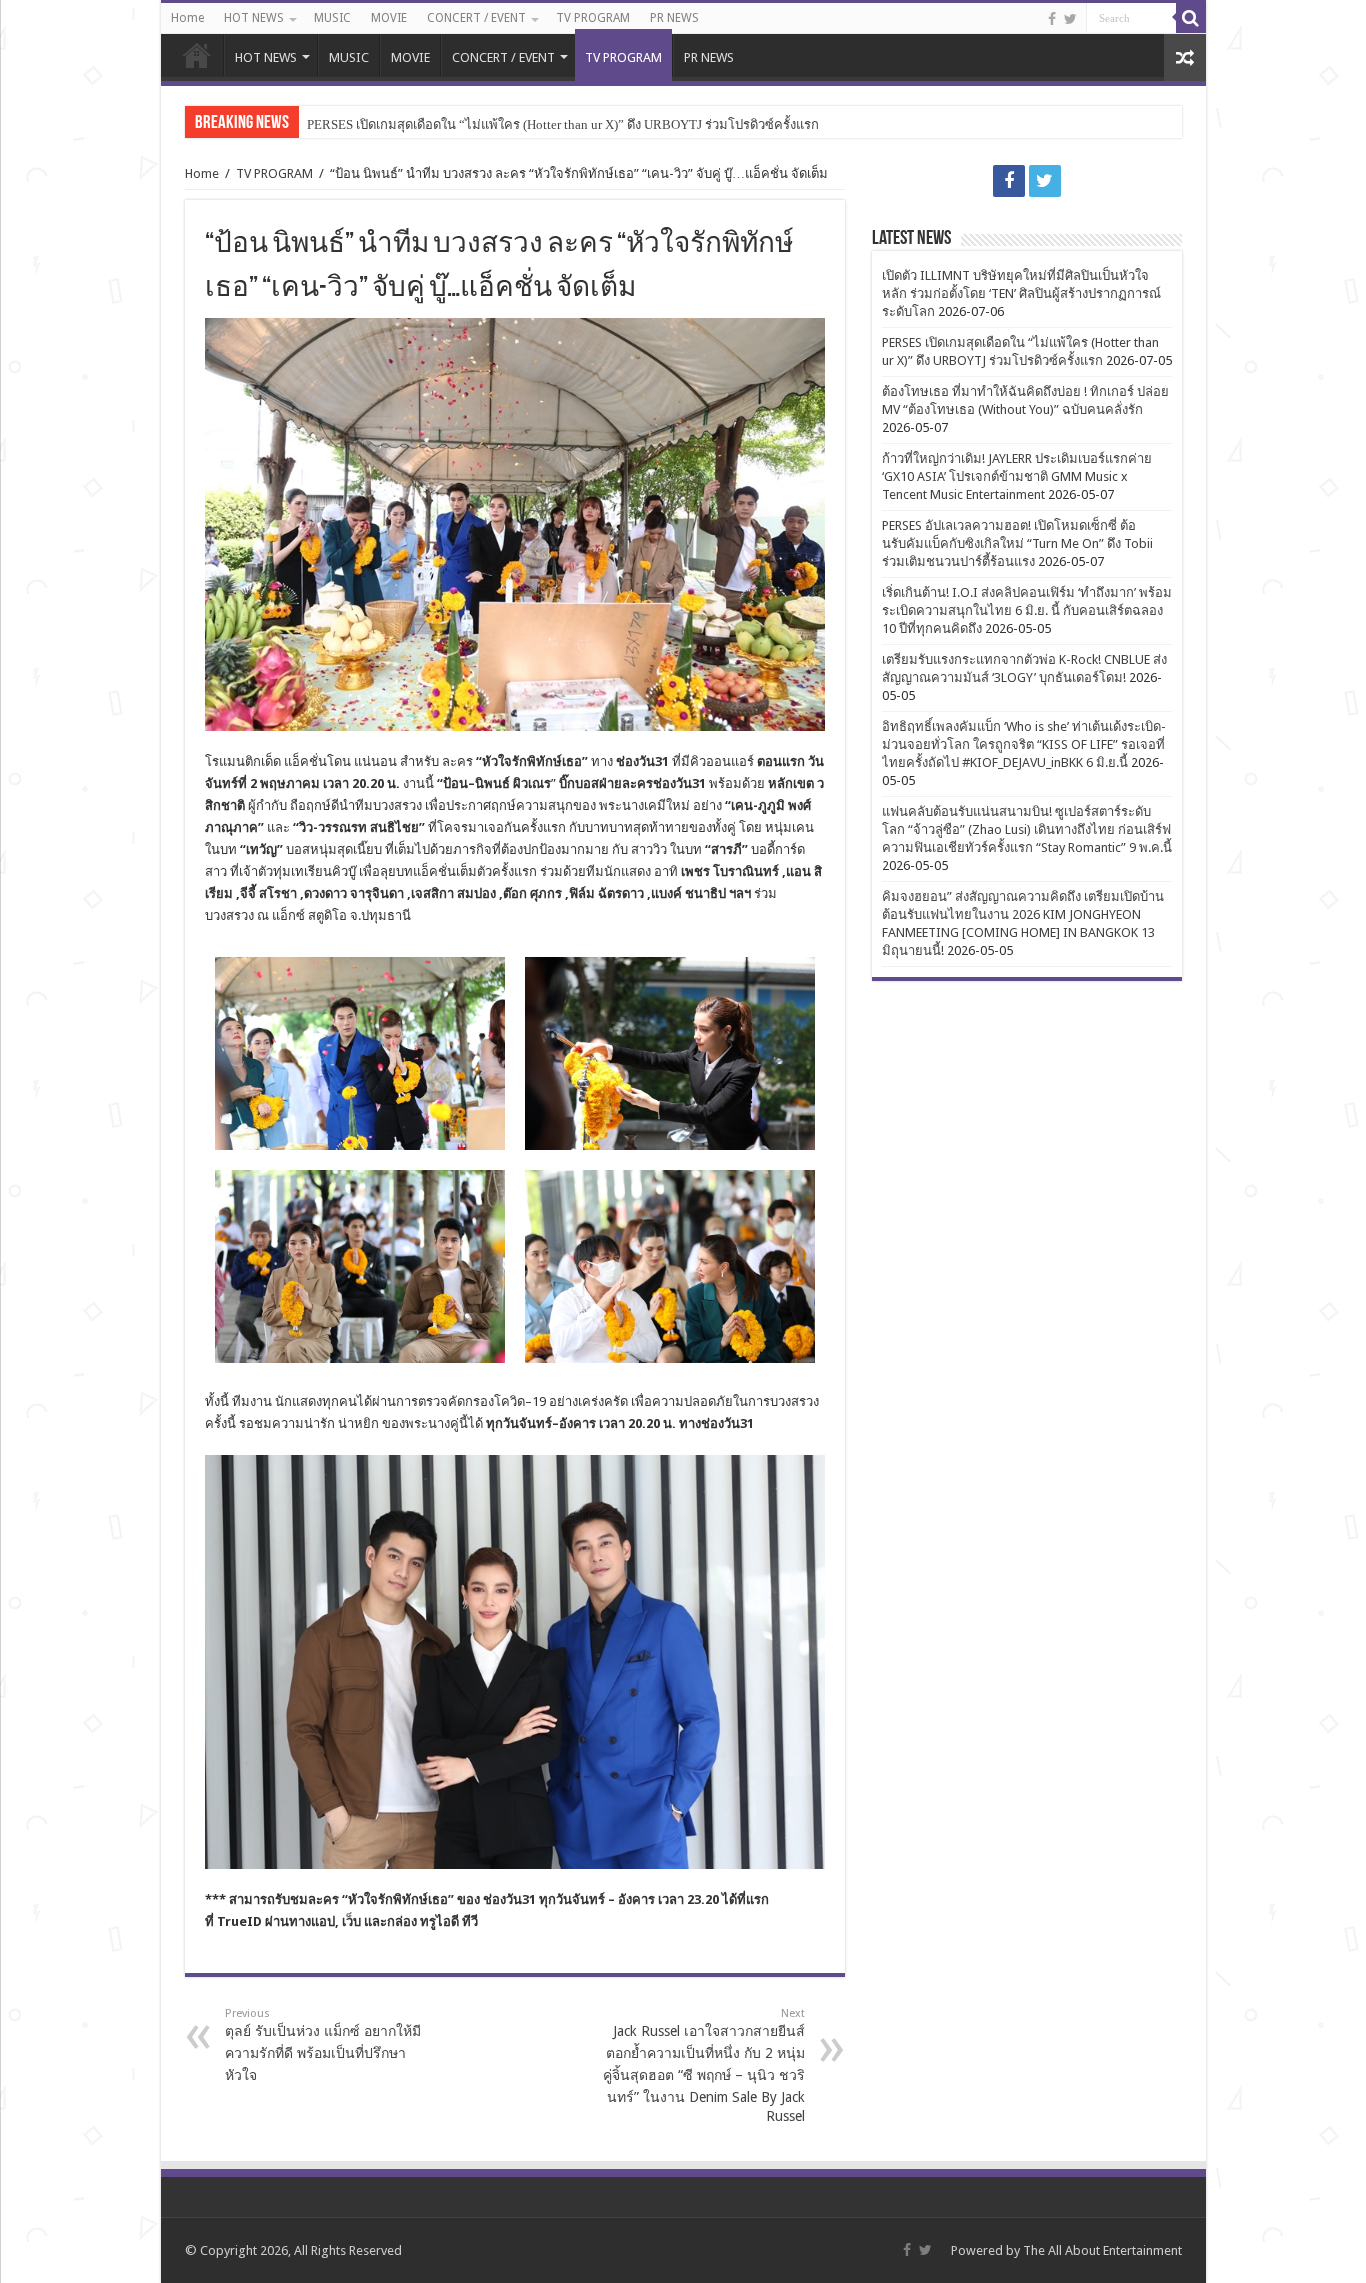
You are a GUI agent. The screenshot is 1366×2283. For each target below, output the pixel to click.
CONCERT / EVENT (476, 18)
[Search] (1191, 18)
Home (187, 18)
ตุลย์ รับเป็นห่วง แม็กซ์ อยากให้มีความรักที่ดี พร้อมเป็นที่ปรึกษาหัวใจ (323, 2045)
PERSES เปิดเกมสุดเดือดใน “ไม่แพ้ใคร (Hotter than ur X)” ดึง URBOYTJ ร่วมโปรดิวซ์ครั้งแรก (563, 124)
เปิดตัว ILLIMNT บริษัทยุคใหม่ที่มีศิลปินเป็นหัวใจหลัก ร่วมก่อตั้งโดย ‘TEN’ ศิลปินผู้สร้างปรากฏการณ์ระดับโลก (1021, 293)
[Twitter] (1070, 19)
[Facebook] (1052, 19)
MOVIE (389, 18)
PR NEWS (674, 18)
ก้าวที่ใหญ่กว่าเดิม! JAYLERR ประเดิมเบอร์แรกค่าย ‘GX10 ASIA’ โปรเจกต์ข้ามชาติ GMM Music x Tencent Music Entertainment (1017, 476)
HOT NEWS (254, 18)
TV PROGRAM (593, 18)
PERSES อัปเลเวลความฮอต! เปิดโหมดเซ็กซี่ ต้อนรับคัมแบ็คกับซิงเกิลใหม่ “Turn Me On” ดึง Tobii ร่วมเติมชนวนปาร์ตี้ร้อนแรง (1017, 543)
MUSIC (332, 18)
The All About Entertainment (1102, 2250)
